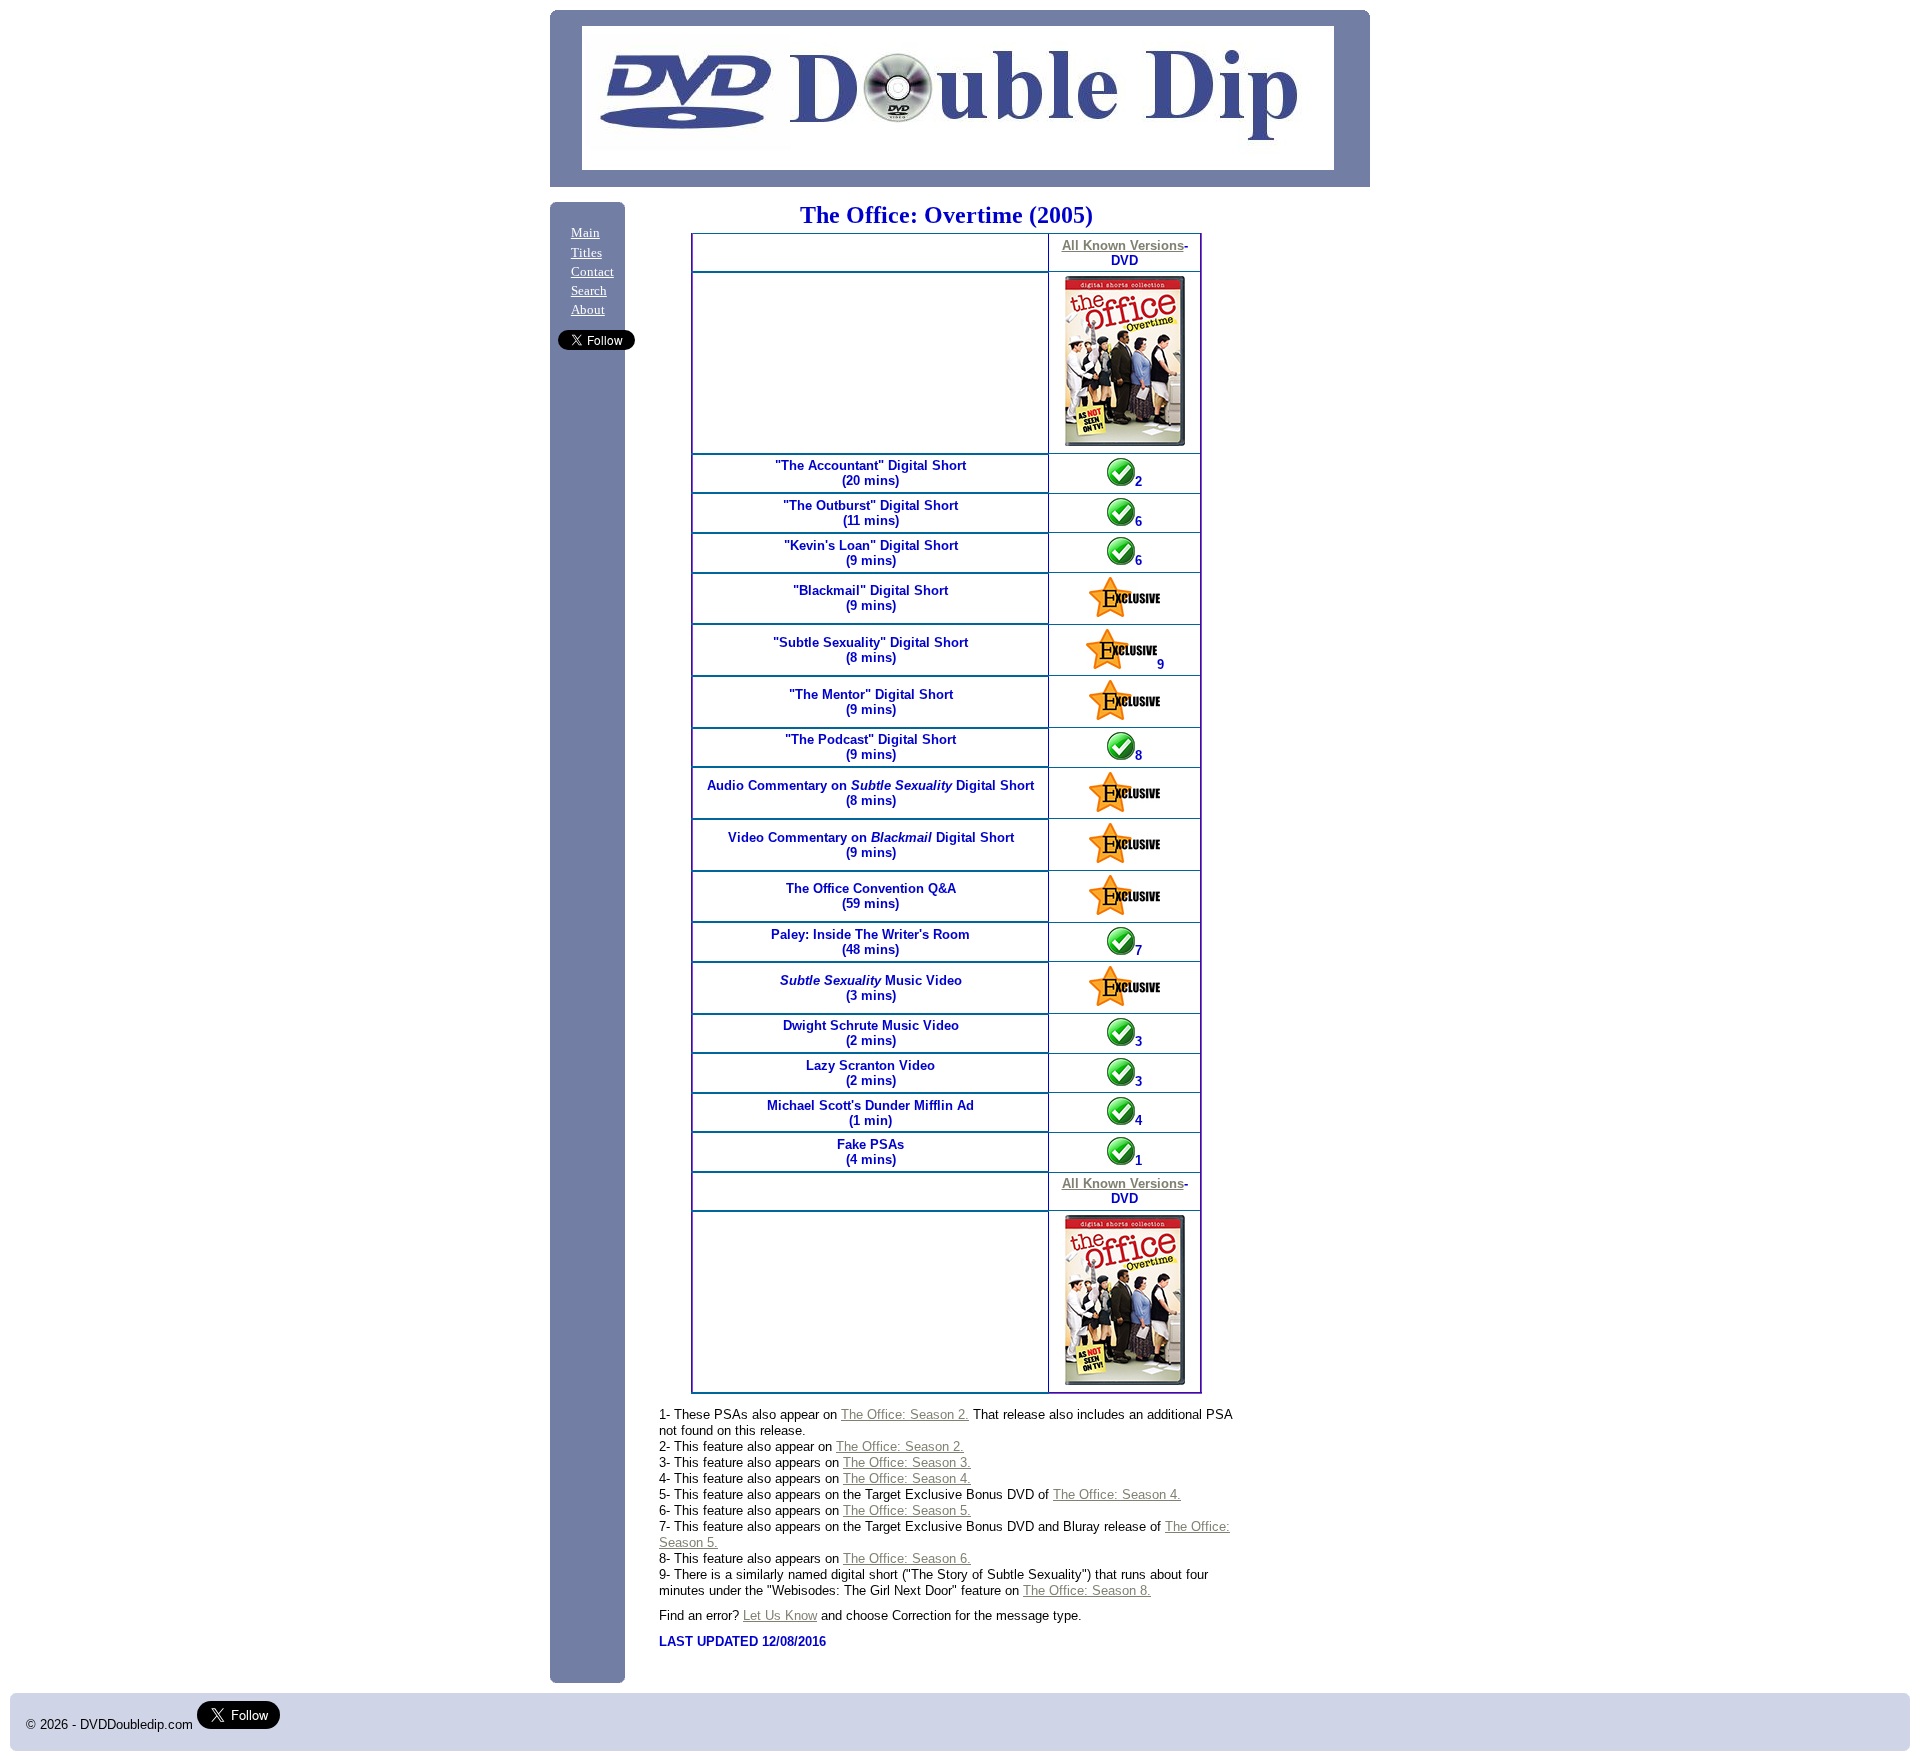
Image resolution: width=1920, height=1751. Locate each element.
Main (585, 233)
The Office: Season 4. (907, 1478)
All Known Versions (1123, 245)
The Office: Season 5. (907, 1510)
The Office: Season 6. (907, 1558)
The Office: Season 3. (907, 1462)
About (588, 310)
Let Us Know (780, 1615)
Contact (592, 272)
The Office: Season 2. (905, 1414)
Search (589, 291)
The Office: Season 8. (1087, 1590)
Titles (586, 253)
